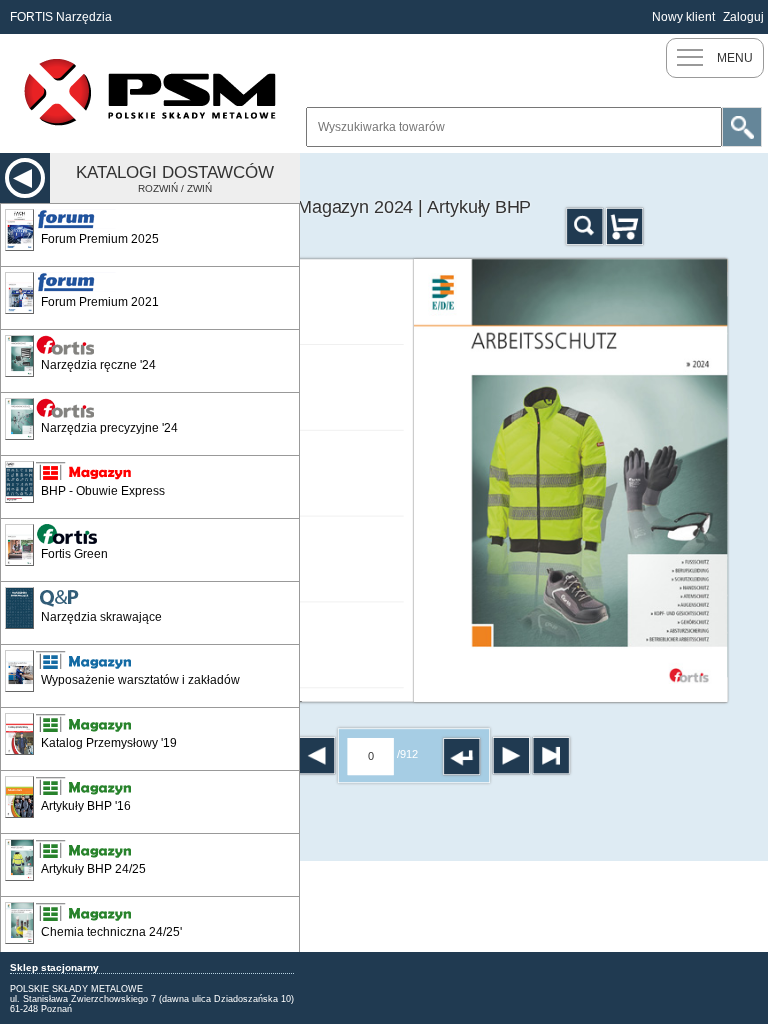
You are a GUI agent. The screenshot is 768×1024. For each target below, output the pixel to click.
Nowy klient (683, 17)
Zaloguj (743, 17)
